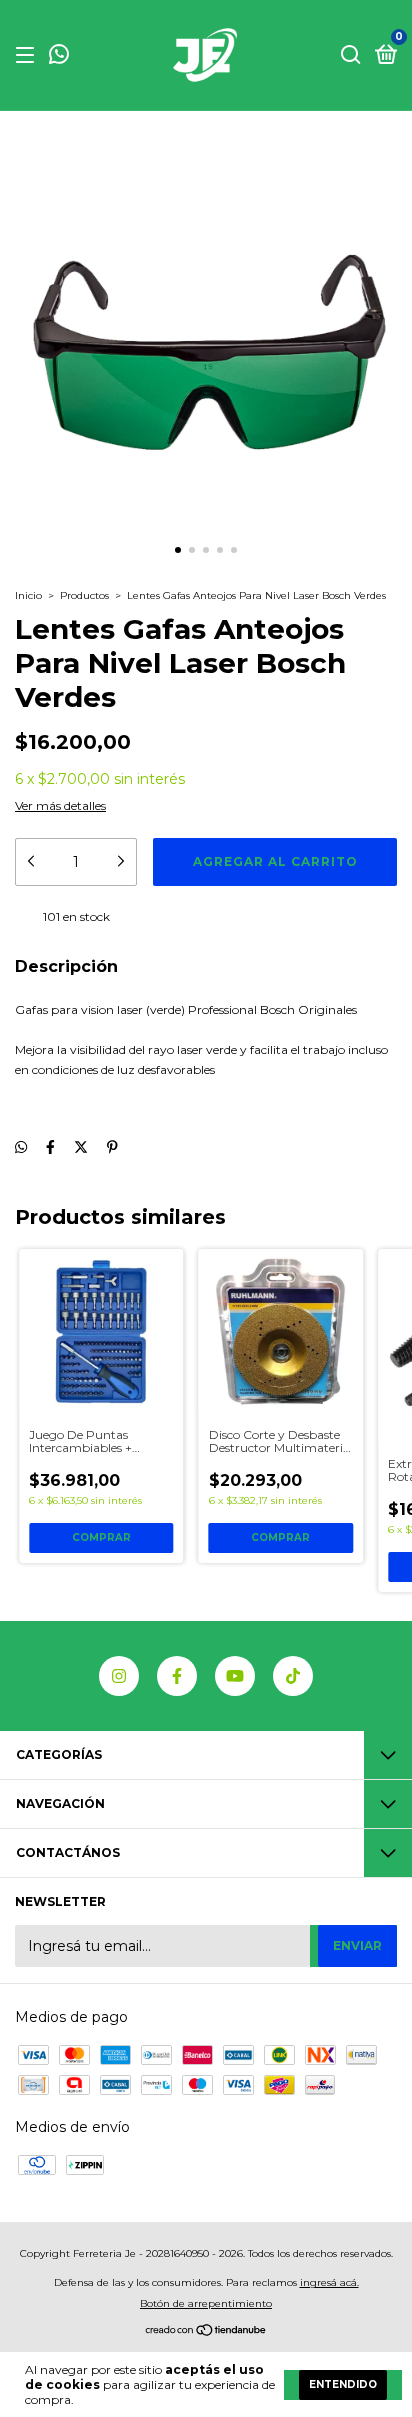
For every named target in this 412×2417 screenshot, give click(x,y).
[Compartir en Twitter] (81, 1147)
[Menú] (28, 55)
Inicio (28, 595)
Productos (84, 595)
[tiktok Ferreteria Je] (293, 1676)
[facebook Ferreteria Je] (177, 1676)
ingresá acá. (329, 2282)
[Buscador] (351, 55)
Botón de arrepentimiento (206, 2303)
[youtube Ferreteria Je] (235, 1676)
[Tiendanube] (206, 2332)
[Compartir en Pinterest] (112, 1147)
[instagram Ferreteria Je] (119, 1676)
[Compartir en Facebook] (50, 1147)
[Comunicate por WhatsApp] (59, 56)
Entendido (343, 2384)
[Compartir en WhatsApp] (21, 1147)
